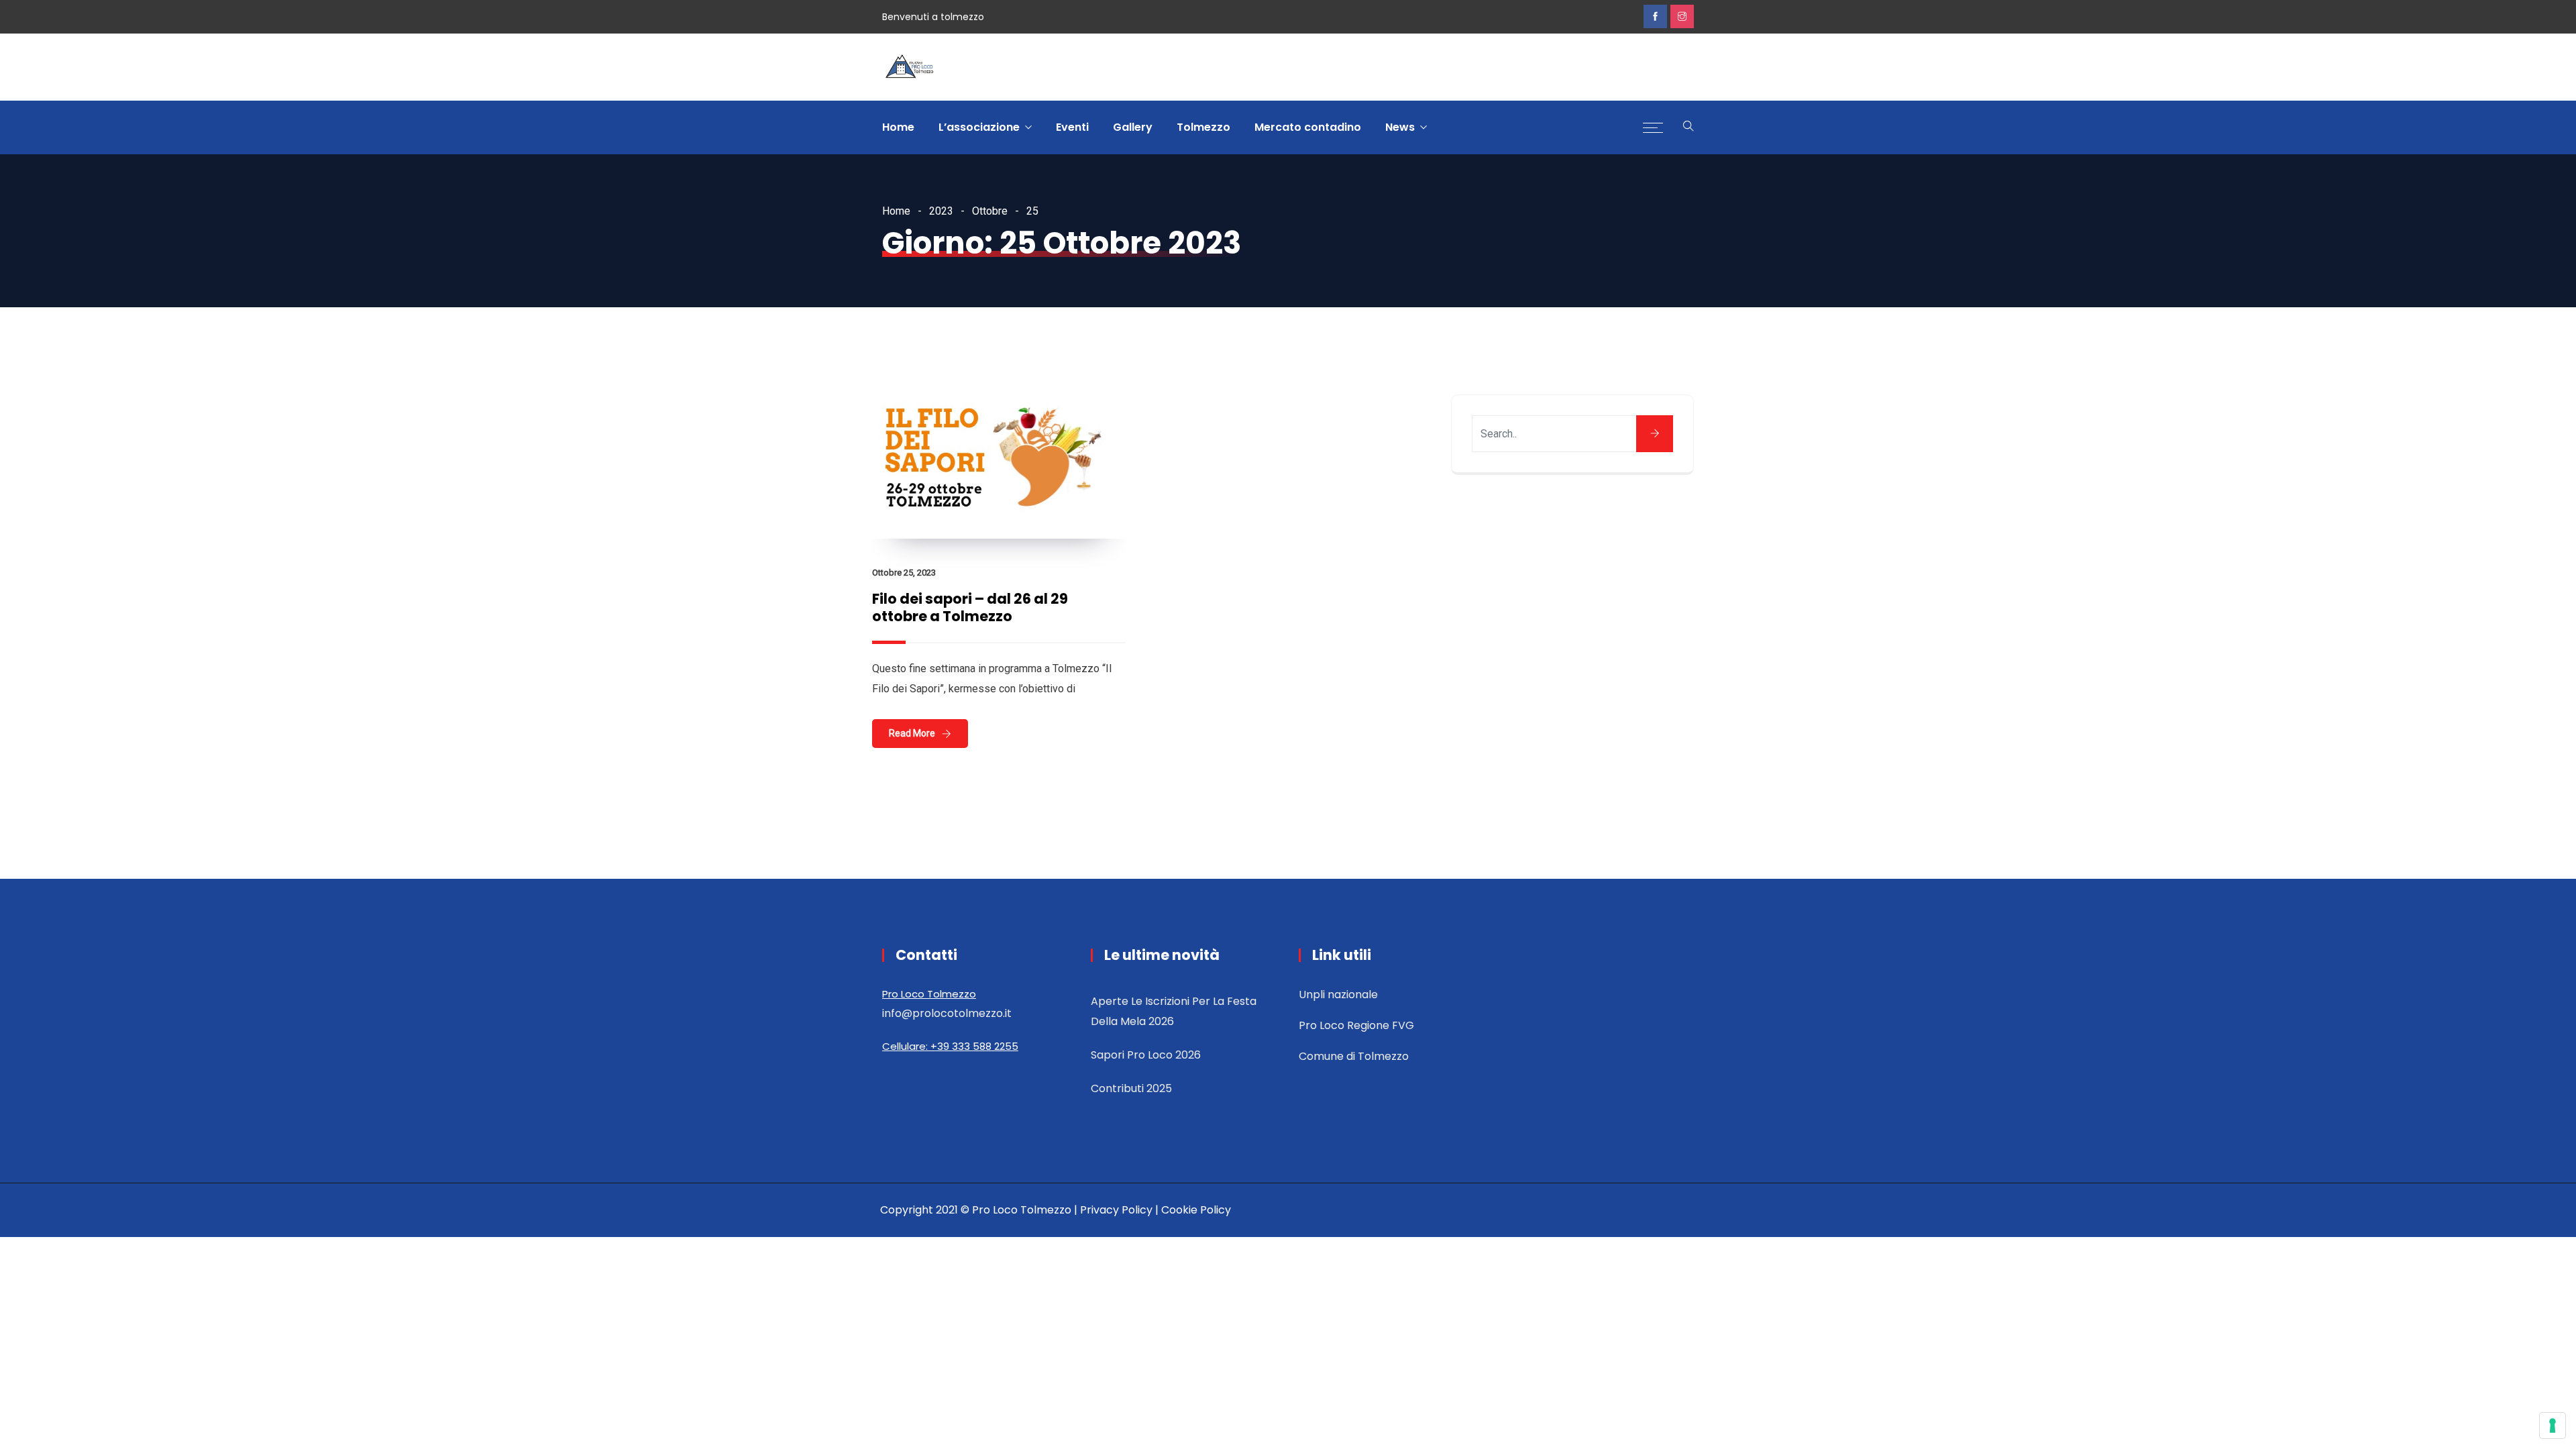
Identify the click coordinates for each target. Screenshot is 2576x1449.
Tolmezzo (1203, 127)
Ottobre (990, 211)
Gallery (1133, 127)
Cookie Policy (1196, 1210)
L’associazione (979, 127)
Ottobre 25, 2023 (904, 573)
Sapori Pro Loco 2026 (1146, 1055)
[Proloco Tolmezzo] (909, 68)
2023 (941, 211)
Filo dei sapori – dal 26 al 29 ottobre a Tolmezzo (970, 607)
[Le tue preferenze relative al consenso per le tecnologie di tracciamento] (2553, 1426)
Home (898, 127)
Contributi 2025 (1131, 1088)
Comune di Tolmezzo (1354, 1056)
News (1400, 127)
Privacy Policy (1116, 1210)
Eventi (1072, 127)
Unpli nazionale (1338, 995)
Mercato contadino (1308, 127)
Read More (912, 733)
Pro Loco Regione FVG (1356, 1025)
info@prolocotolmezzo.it (947, 1013)
